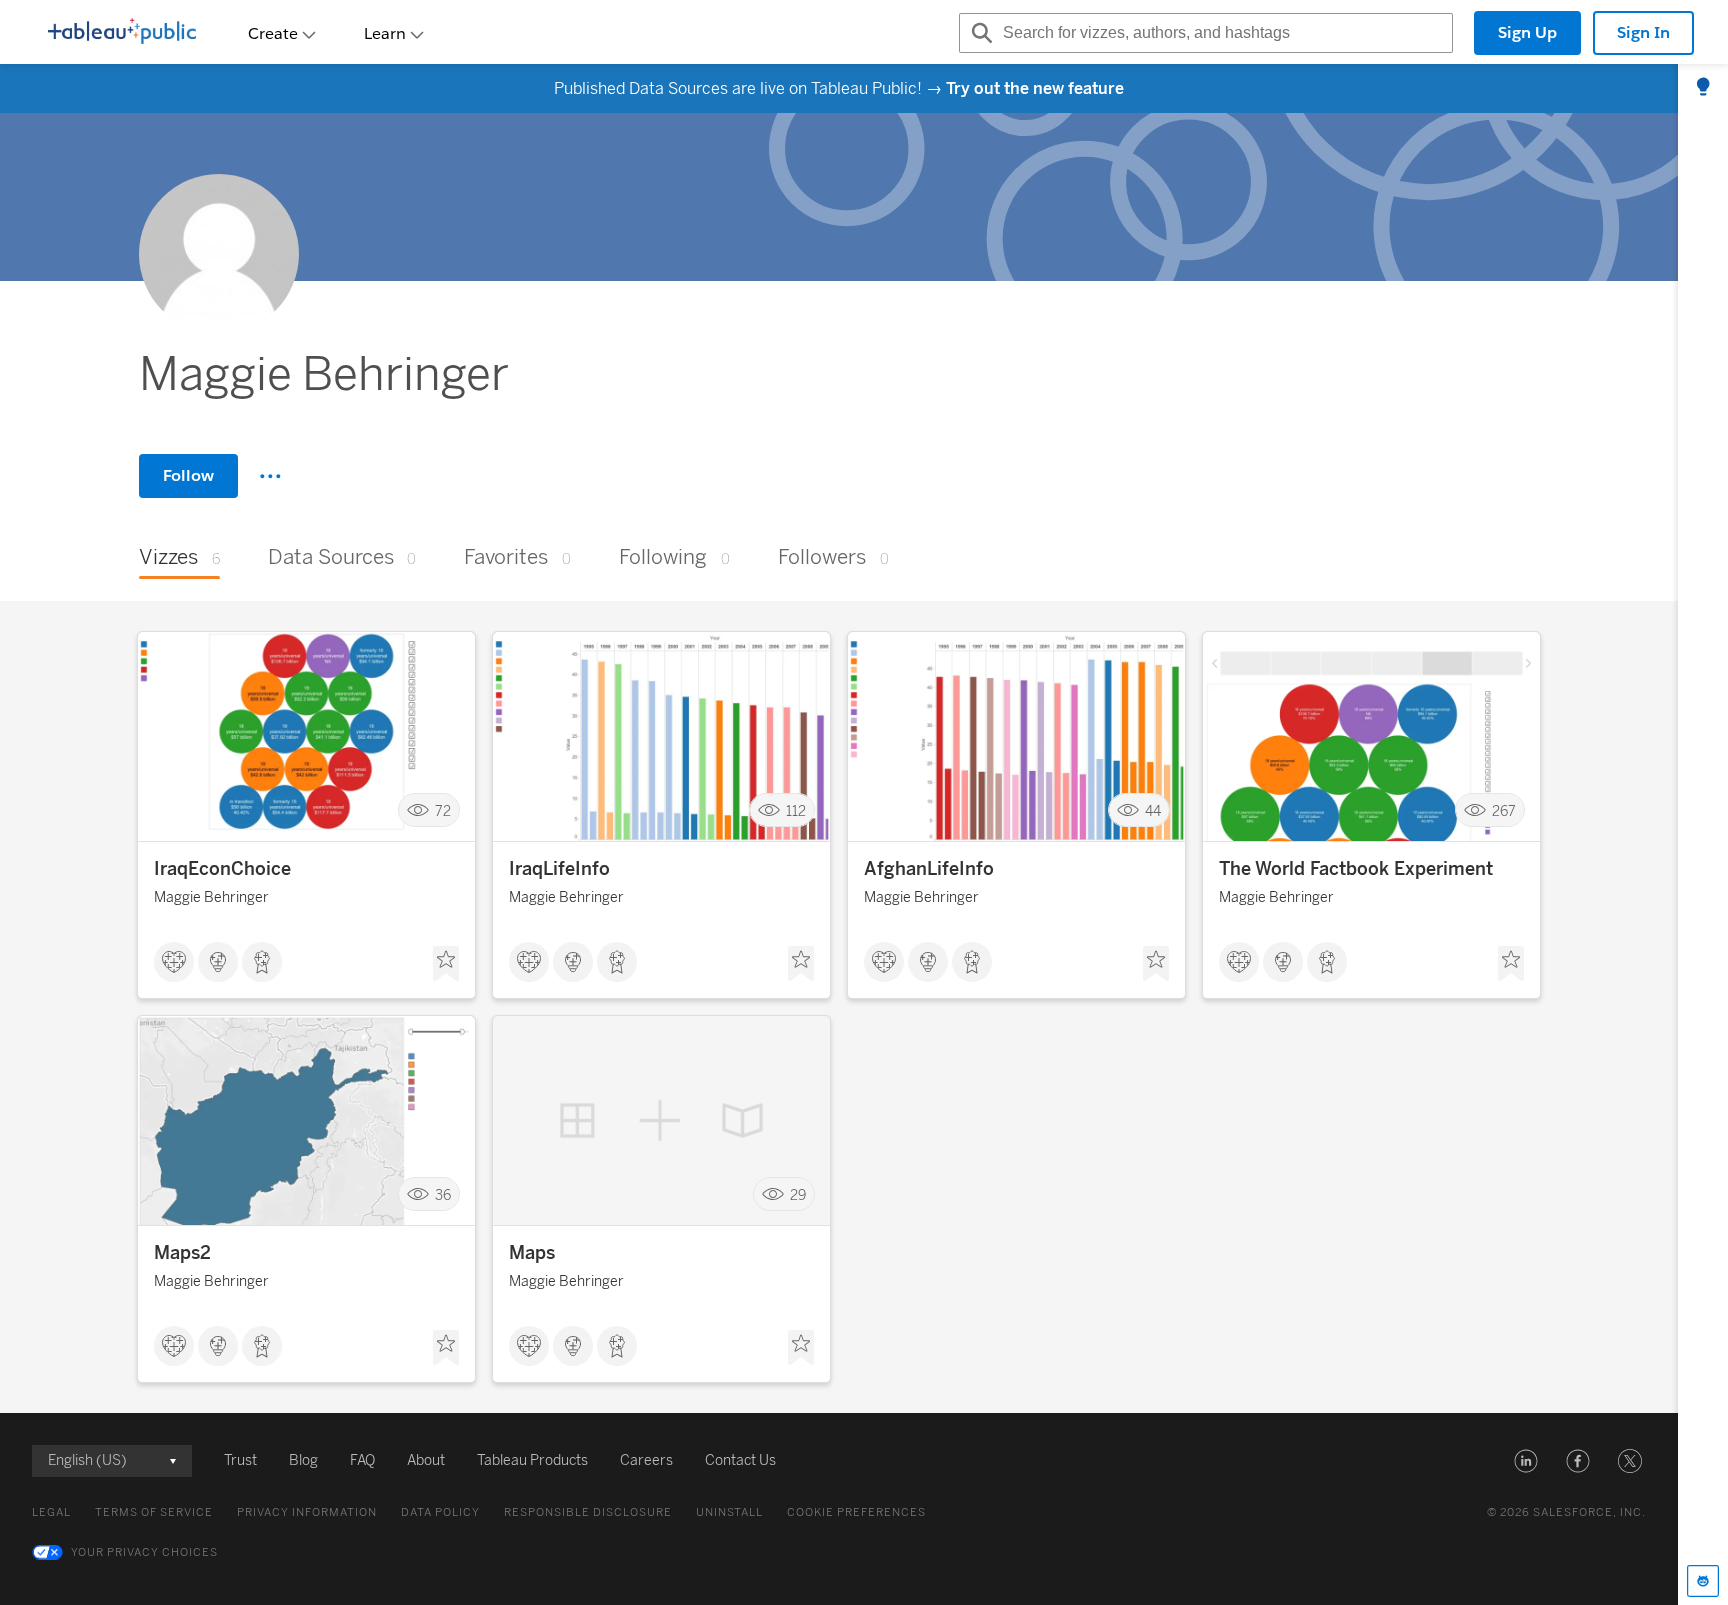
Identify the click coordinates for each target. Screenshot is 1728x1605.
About (426, 1460)
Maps (532, 1253)
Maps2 (182, 1253)
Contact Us (740, 1460)
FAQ (362, 1460)
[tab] (1703, 88)
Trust (240, 1460)
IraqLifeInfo (559, 869)
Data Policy (440, 1512)
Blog (303, 1460)
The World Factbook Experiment (1356, 869)
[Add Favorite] (446, 964)
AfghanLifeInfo (929, 869)
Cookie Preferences (856, 1512)
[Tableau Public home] (122, 33)
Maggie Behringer (211, 897)
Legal (51, 1512)
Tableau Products (532, 1460)
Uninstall (729, 1512)
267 (1504, 810)
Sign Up (1527, 32)
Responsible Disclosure (588, 1512)
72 (443, 810)
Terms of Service (154, 1512)
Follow (188, 475)
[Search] (979, 33)
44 (1153, 810)
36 (443, 1194)
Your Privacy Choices (144, 1552)
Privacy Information (307, 1512)
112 (796, 810)
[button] (1526, 1461)
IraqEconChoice (222, 869)
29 (798, 1194)
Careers (646, 1460)
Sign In (1643, 32)
